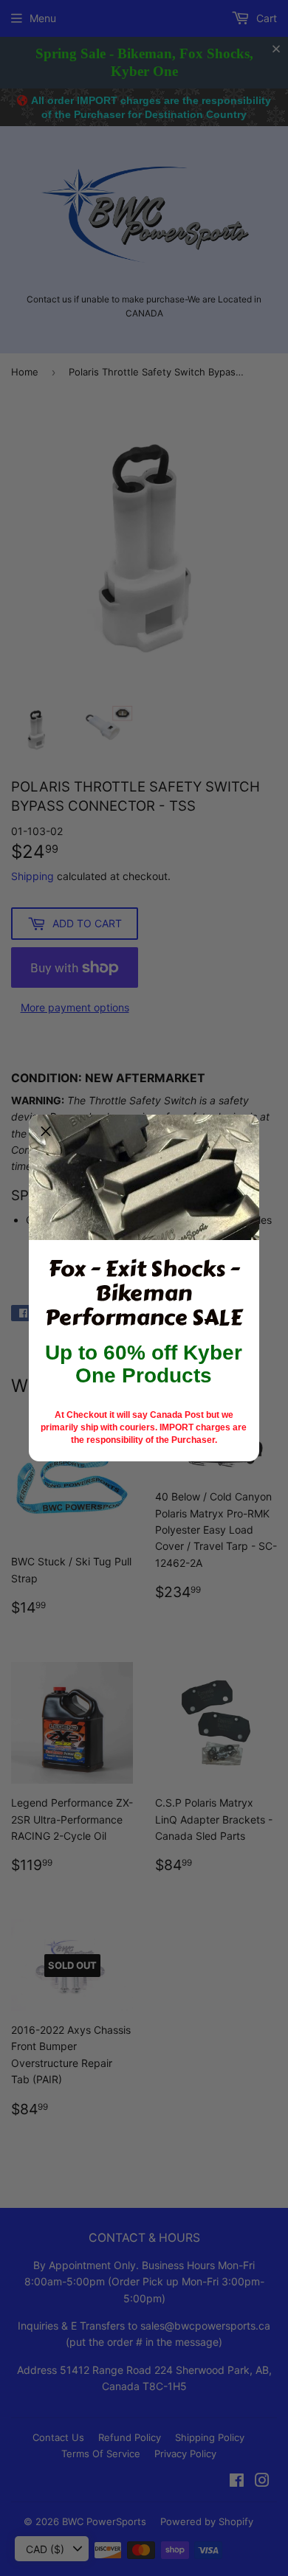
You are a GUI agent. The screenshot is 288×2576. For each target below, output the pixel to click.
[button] (46, 1132)
